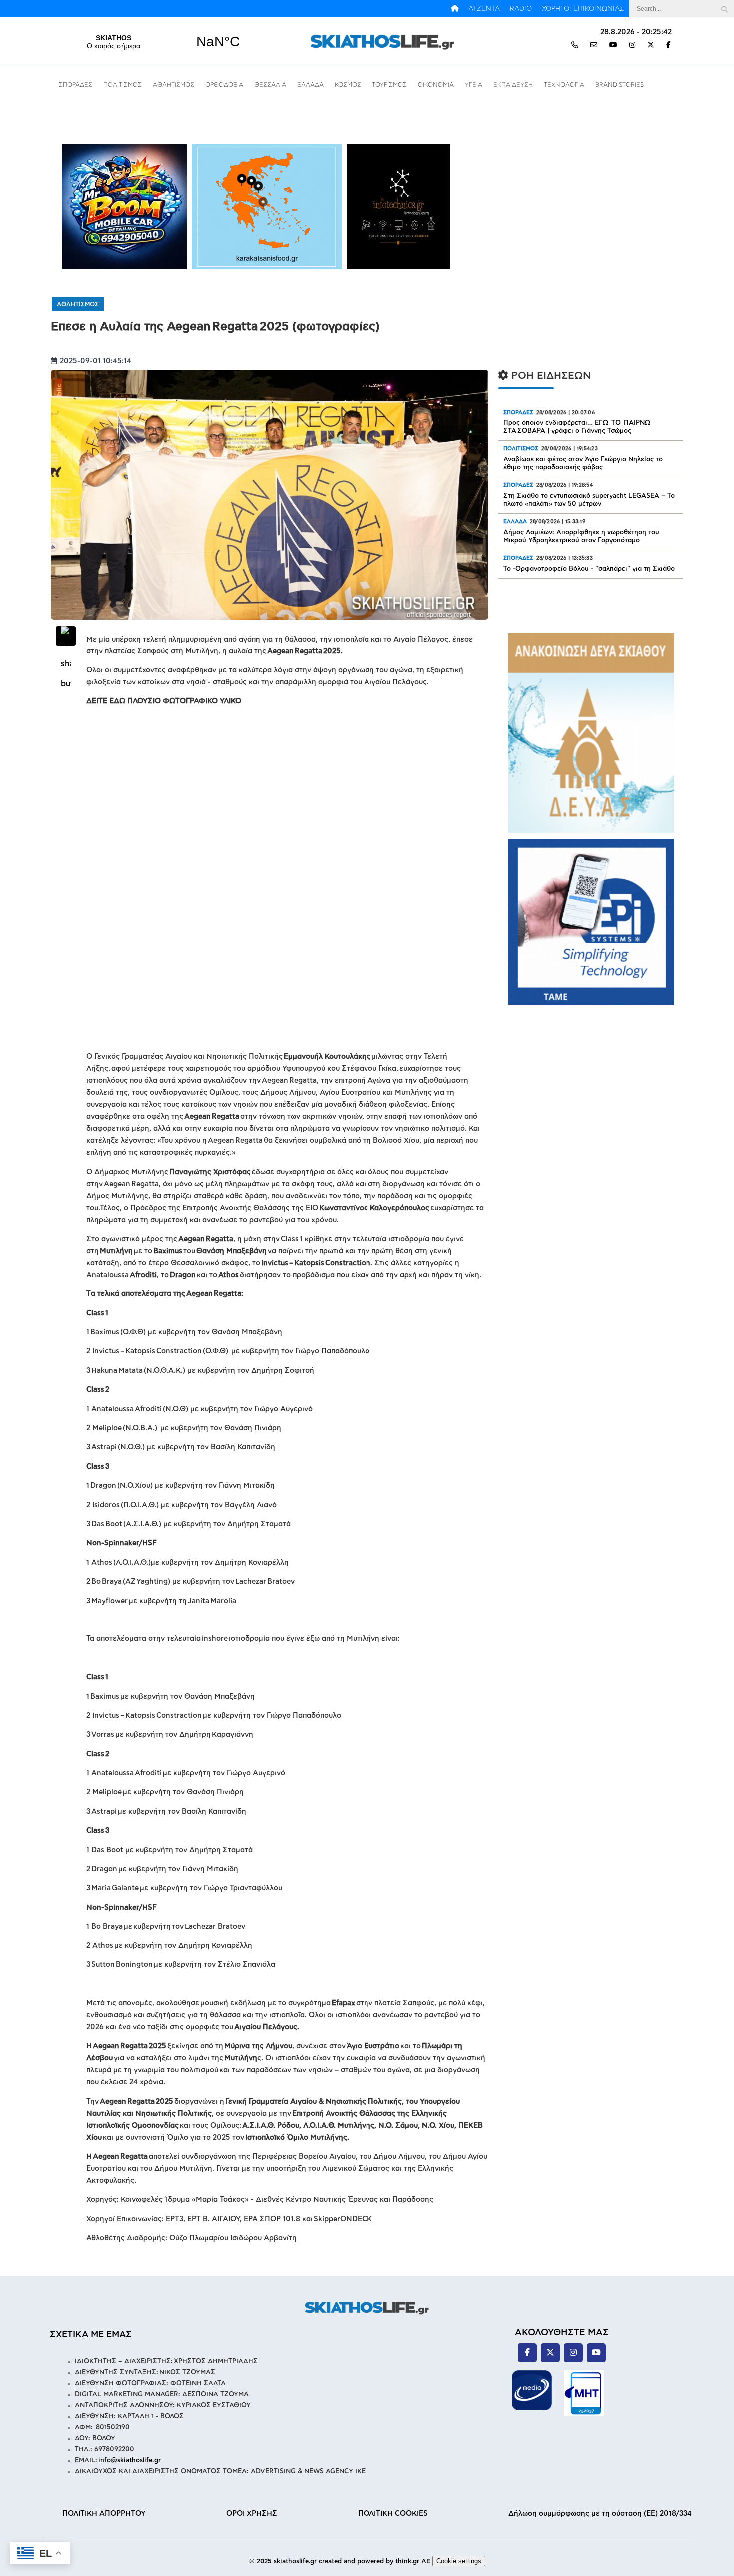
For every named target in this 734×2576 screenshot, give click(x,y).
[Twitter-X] (651, 46)
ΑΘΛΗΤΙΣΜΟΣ (174, 85)
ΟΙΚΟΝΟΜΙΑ (436, 85)
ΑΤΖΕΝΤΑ (484, 9)
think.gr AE (413, 2561)
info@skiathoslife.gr (130, 2460)
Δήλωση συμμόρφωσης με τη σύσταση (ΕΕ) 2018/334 (600, 2513)
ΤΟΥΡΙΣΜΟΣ (389, 85)
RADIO (521, 9)
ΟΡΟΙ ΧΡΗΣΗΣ (252, 2513)
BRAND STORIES (619, 85)
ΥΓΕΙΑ (474, 85)
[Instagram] (632, 46)
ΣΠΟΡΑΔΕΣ (76, 85)
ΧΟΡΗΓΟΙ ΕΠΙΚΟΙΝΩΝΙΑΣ (583, 9)
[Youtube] (613, 46)
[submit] (724, 9)
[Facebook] (668, 46)
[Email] (594, 46)
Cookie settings (459, 2561)
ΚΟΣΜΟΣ (348, 85)
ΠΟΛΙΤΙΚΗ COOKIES (393, 2513)
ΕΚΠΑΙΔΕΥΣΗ (513, 85)
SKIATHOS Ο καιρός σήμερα (166, 42)
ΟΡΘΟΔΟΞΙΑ (224, 85)
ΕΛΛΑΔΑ (310, 85)
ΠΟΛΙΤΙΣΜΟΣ (123, 85)
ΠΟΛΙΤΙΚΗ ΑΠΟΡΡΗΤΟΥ (104, 2513)
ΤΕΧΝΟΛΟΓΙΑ (564, 85)
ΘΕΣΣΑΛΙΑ (270, 85)
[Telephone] (575, 46)
